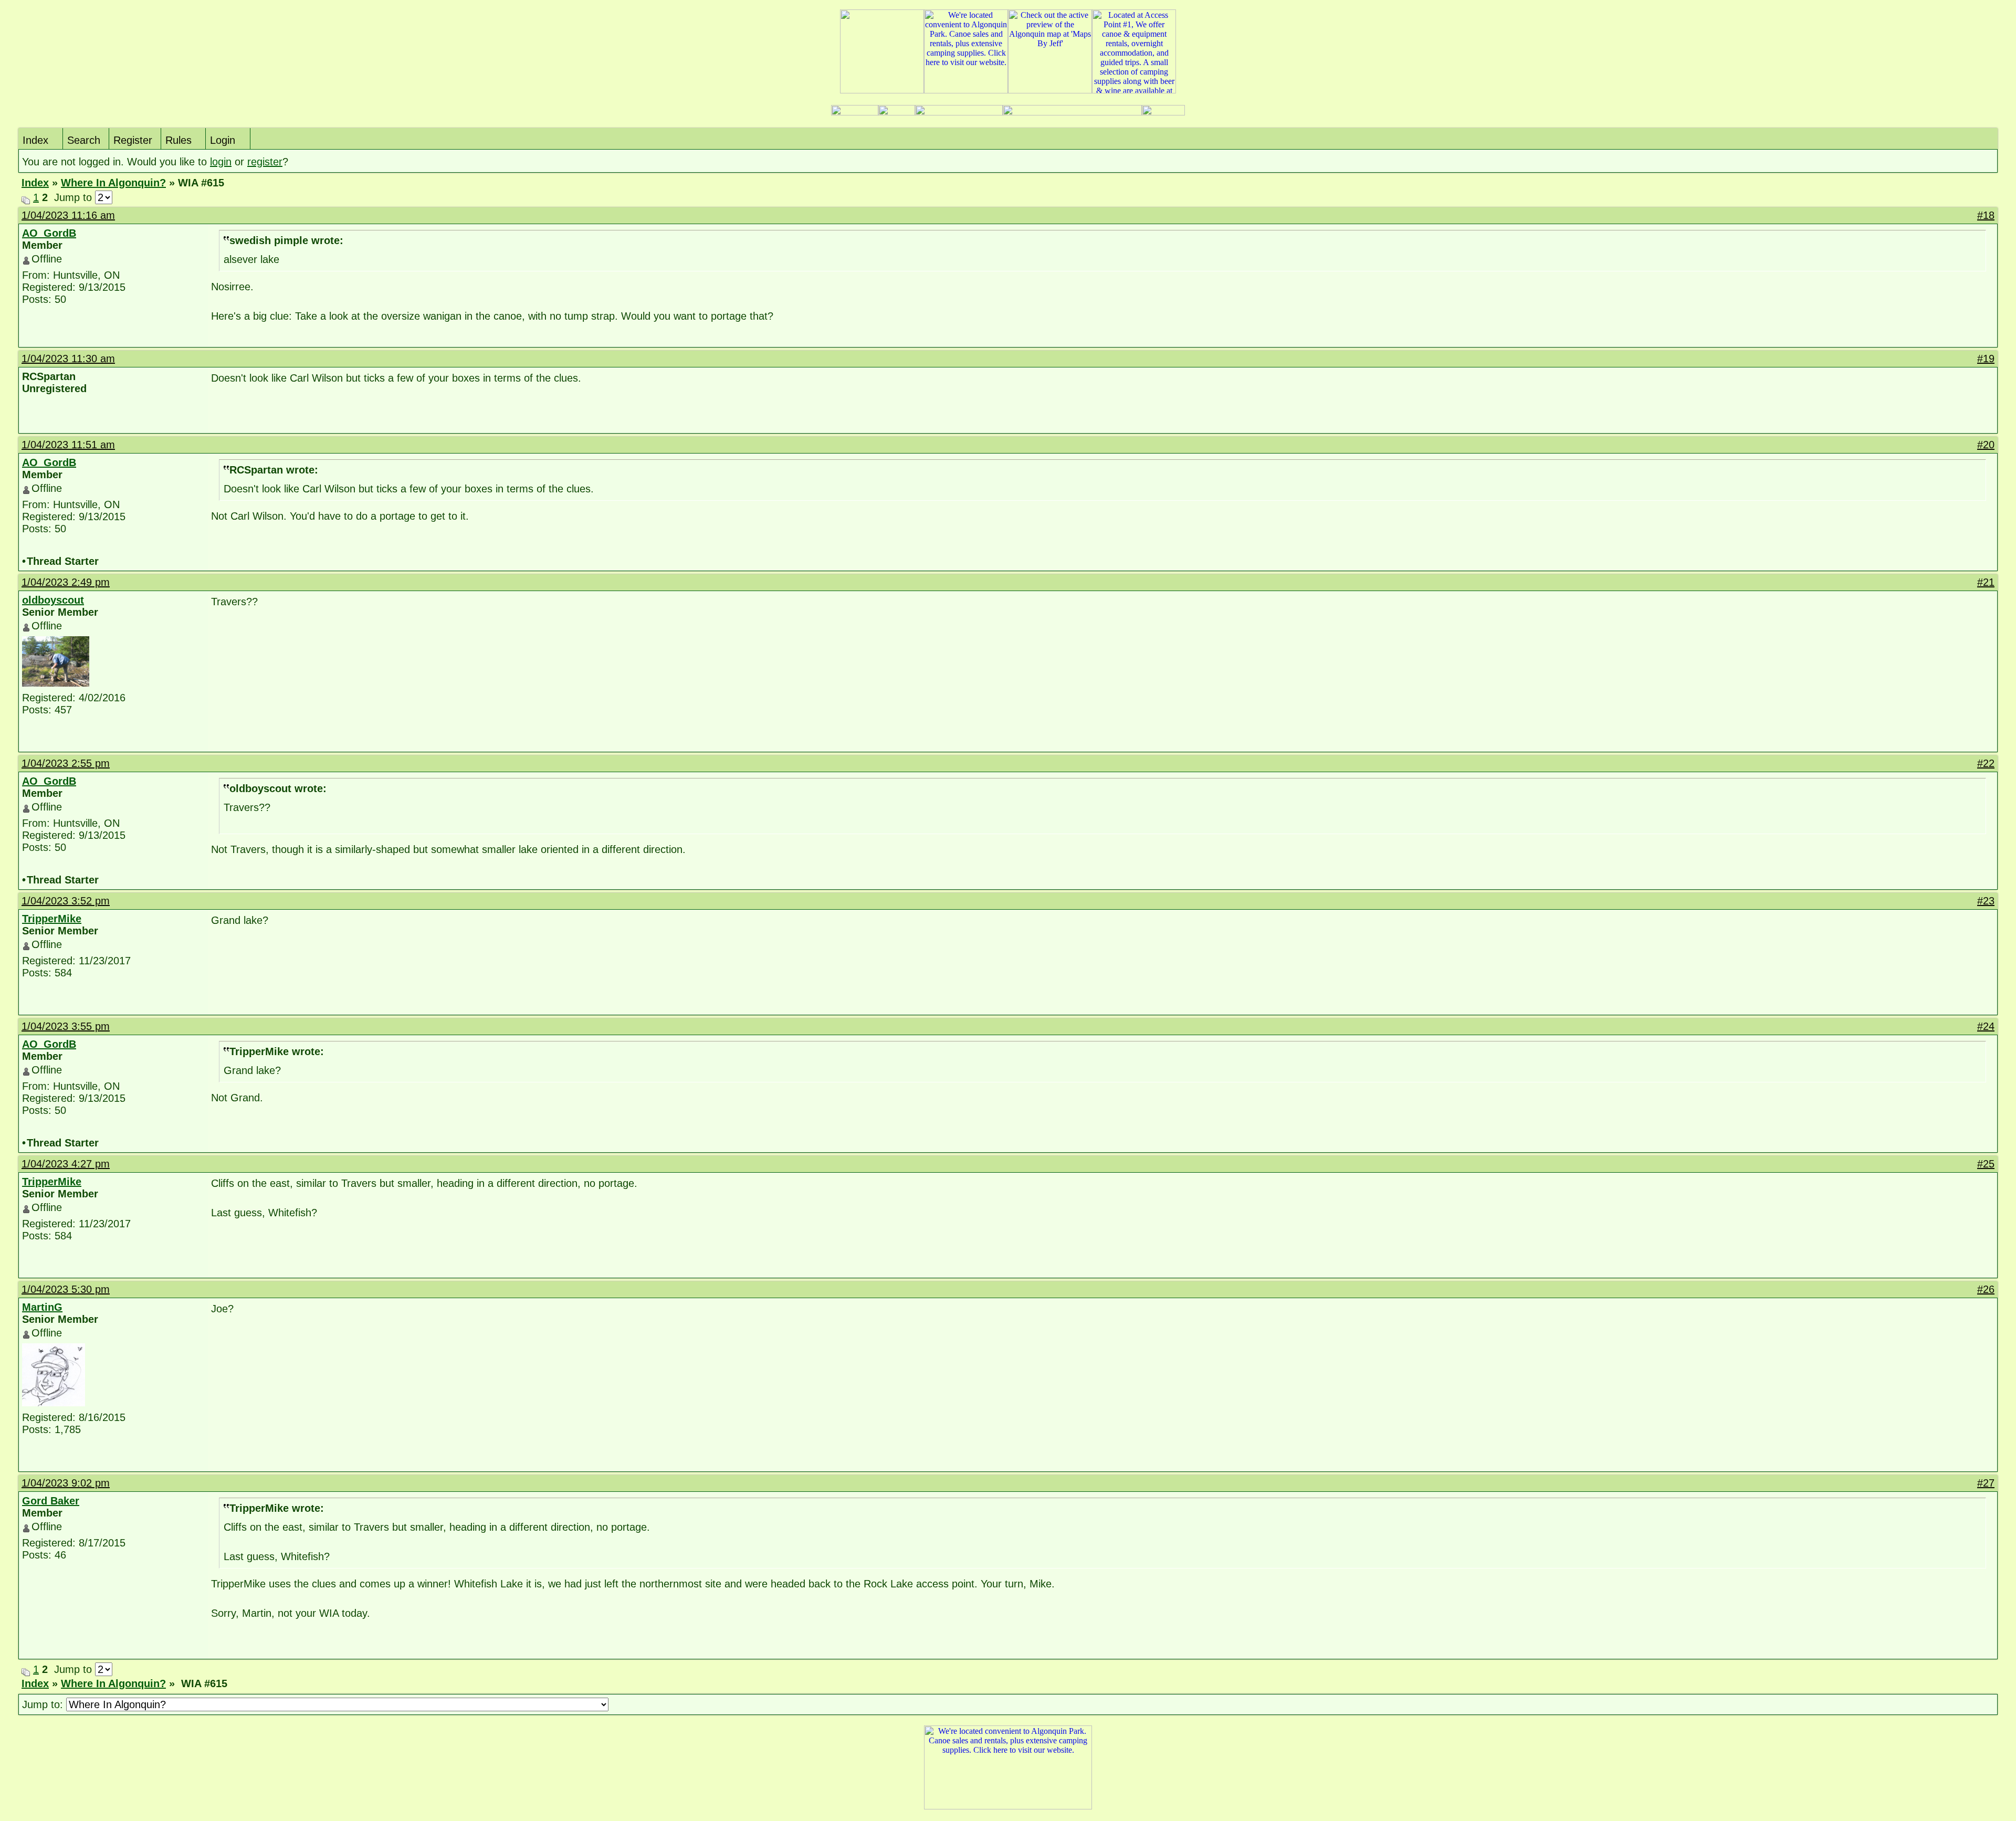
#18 (1986, 215)
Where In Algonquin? (113, 183)
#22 (1986, 763)
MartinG (42, 1307)
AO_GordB (49, 233)
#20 (1986, 445)
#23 (1986, 901)
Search (84, 140)
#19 (1986, 359)
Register (133, 140)
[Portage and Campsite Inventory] (855, 113)
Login (223, 140)
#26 (1986, 1289)
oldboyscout (53, 600)
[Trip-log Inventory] (897, 113)
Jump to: (44, 1704)
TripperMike (52, 919)
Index (35, 140)
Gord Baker (51, 1501)
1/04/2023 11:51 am (68, 445)
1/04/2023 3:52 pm (66, 901)
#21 (1986, 582)
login (221, 162)
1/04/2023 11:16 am (68, 215)
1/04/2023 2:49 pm (66, 582)
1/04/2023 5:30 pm (66, 1289)
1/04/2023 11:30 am (68, 359)
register (265, 162)
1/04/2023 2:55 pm (66, 763)
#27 (1986, 1483)
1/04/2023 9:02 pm (66, 1483)
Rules (178, 140)
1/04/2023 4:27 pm (66, 1164)
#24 (1986, 1026)
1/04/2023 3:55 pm (66, 1026)
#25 (1986, 1164)
